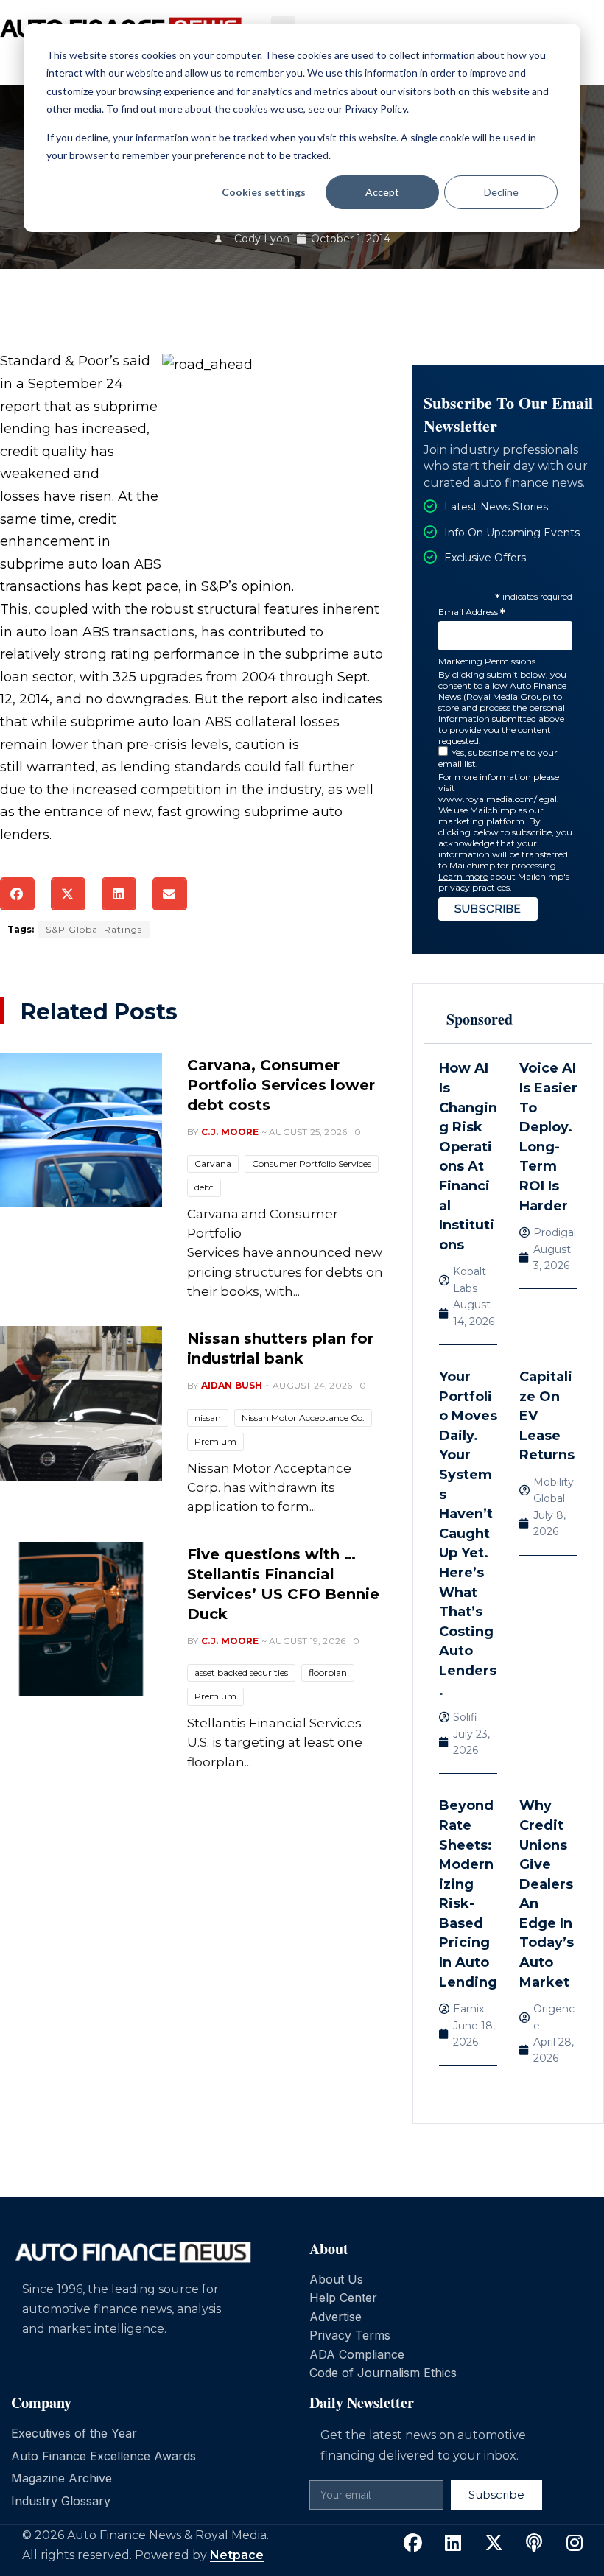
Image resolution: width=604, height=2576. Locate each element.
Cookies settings (264, 192)
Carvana (213, 1164)
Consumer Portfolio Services (312, 1164)
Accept (382, 192)
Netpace (237, 2555)
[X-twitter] (494, 2544)
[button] (17, 894)
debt (204, 1187)
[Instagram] (575, 2544)
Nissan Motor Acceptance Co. (303, 1418)
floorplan (328, 1673)
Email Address (472, 613)
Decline (501, 192)
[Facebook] (412, 2544)
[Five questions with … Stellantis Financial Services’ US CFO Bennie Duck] (81, 1619)
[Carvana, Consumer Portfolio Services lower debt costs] (81, 1130)
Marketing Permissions (487, 661)
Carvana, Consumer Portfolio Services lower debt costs (281, 1085)
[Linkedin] (453, 2544)
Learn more (463, 876)
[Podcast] (534, 2544)
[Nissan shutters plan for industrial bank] (81, 1403)
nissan (208, 1418)
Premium (215, 1441)
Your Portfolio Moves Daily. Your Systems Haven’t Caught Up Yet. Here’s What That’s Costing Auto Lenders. (468, 1534)
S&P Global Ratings (94, 929)
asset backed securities (241, 1673)
